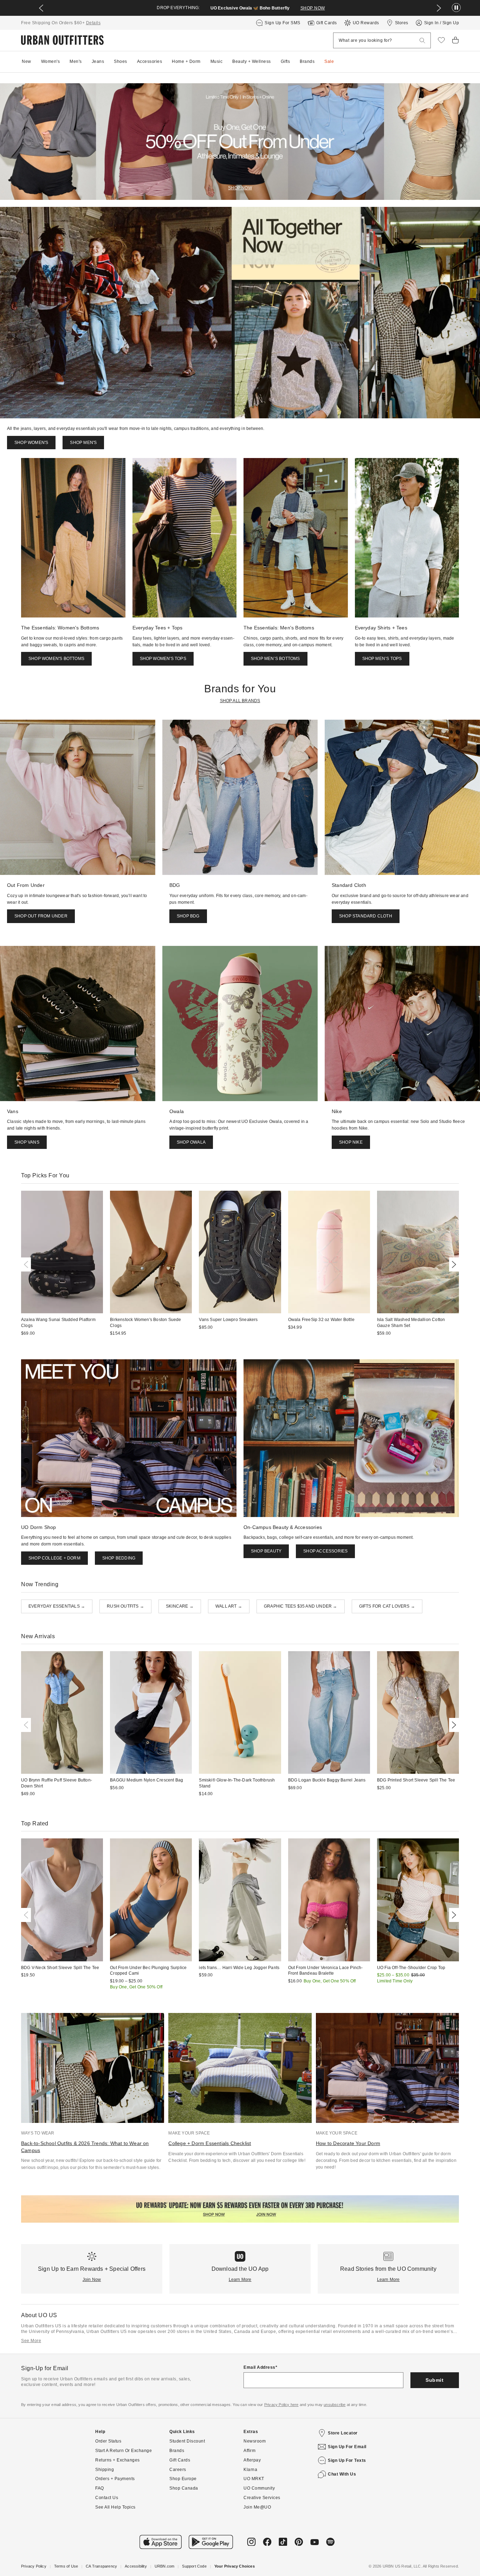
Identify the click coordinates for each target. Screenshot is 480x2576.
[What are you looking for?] (422, 41)
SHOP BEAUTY (266, 1551)
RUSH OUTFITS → (125, 1606)
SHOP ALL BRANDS (240, 701)
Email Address (260, 2367)
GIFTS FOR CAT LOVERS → (387, 1606)
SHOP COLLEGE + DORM (54, 1558)
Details (93, 23)
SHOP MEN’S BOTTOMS (275, 659)
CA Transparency (101, 2566)
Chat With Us (342, 2474)
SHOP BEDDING (119, 1558)
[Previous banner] (41, 8)
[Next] (453, 1264)
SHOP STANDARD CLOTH (366, 916)
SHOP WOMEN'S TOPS (163, 659)
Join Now (92, 2280)
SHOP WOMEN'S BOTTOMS (56, 659)
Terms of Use (66, 2566)
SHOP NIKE (351, 1142)
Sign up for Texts (347, 2460)
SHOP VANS (27, 1142)
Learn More (240, 2280)
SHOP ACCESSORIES (325, 1551)
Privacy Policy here (281, 2405)
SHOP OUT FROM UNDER (41, 916)
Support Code (194, 2566)
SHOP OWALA (191, 1142)
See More (31, 2341)
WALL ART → (229, 1606)
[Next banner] (439, 8)
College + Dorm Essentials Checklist (210, 2143)
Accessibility (136, 2566)
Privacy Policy (34, 2566)
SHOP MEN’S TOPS (382, 659)
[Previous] (27, 1264)
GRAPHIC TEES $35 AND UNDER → (301, 1606)
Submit (434, 2380)
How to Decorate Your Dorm (348, 2143)
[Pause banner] (456, 8)
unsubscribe (335, 2405)
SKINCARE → (180, 1606)
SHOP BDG (188, 916)
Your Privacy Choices (235, 2566)
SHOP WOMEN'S (31, 443)
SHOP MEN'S (83, 443)
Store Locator (343, 2433)
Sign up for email (347, 2447)
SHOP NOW (313, 8)
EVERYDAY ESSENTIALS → (57, 1606)
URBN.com (165, 2566)
